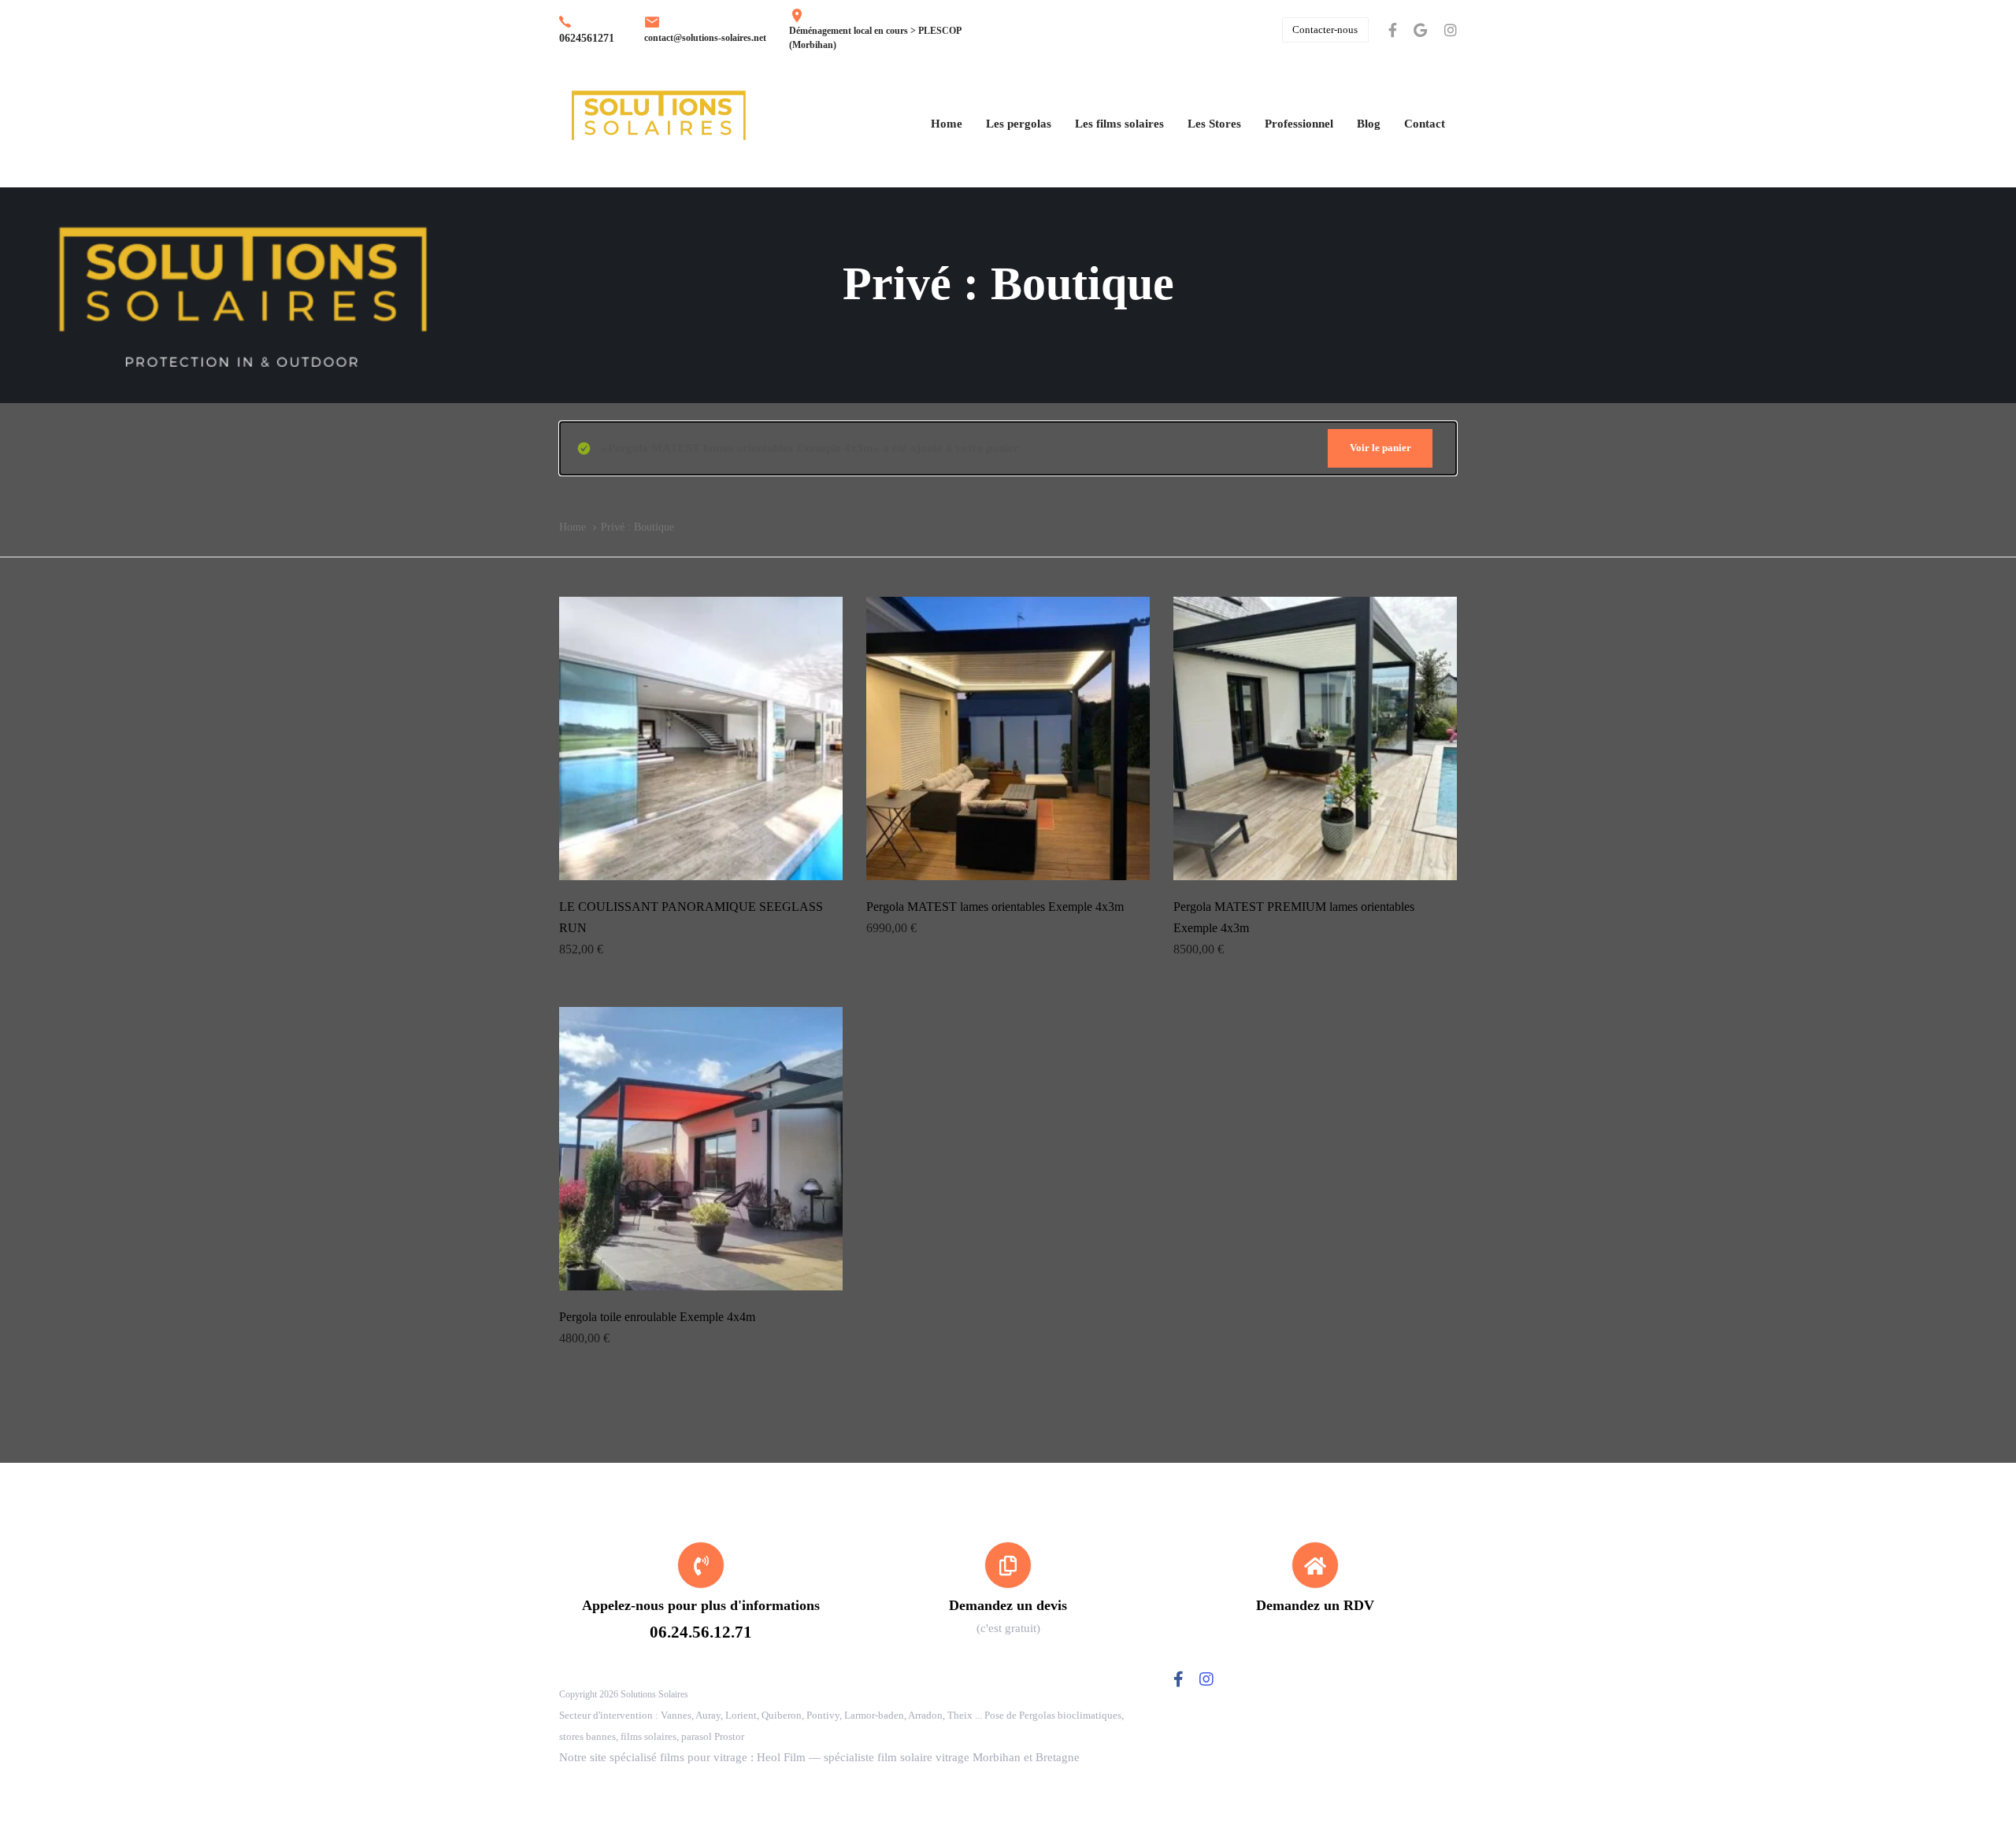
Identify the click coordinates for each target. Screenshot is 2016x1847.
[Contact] (1008, 1590)
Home (573, 527)
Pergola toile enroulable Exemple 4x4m (657, 1317)
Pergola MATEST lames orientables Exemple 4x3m (995, 907)
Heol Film (781, 1757)
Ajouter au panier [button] (701, 859)
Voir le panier (1380, 448)
